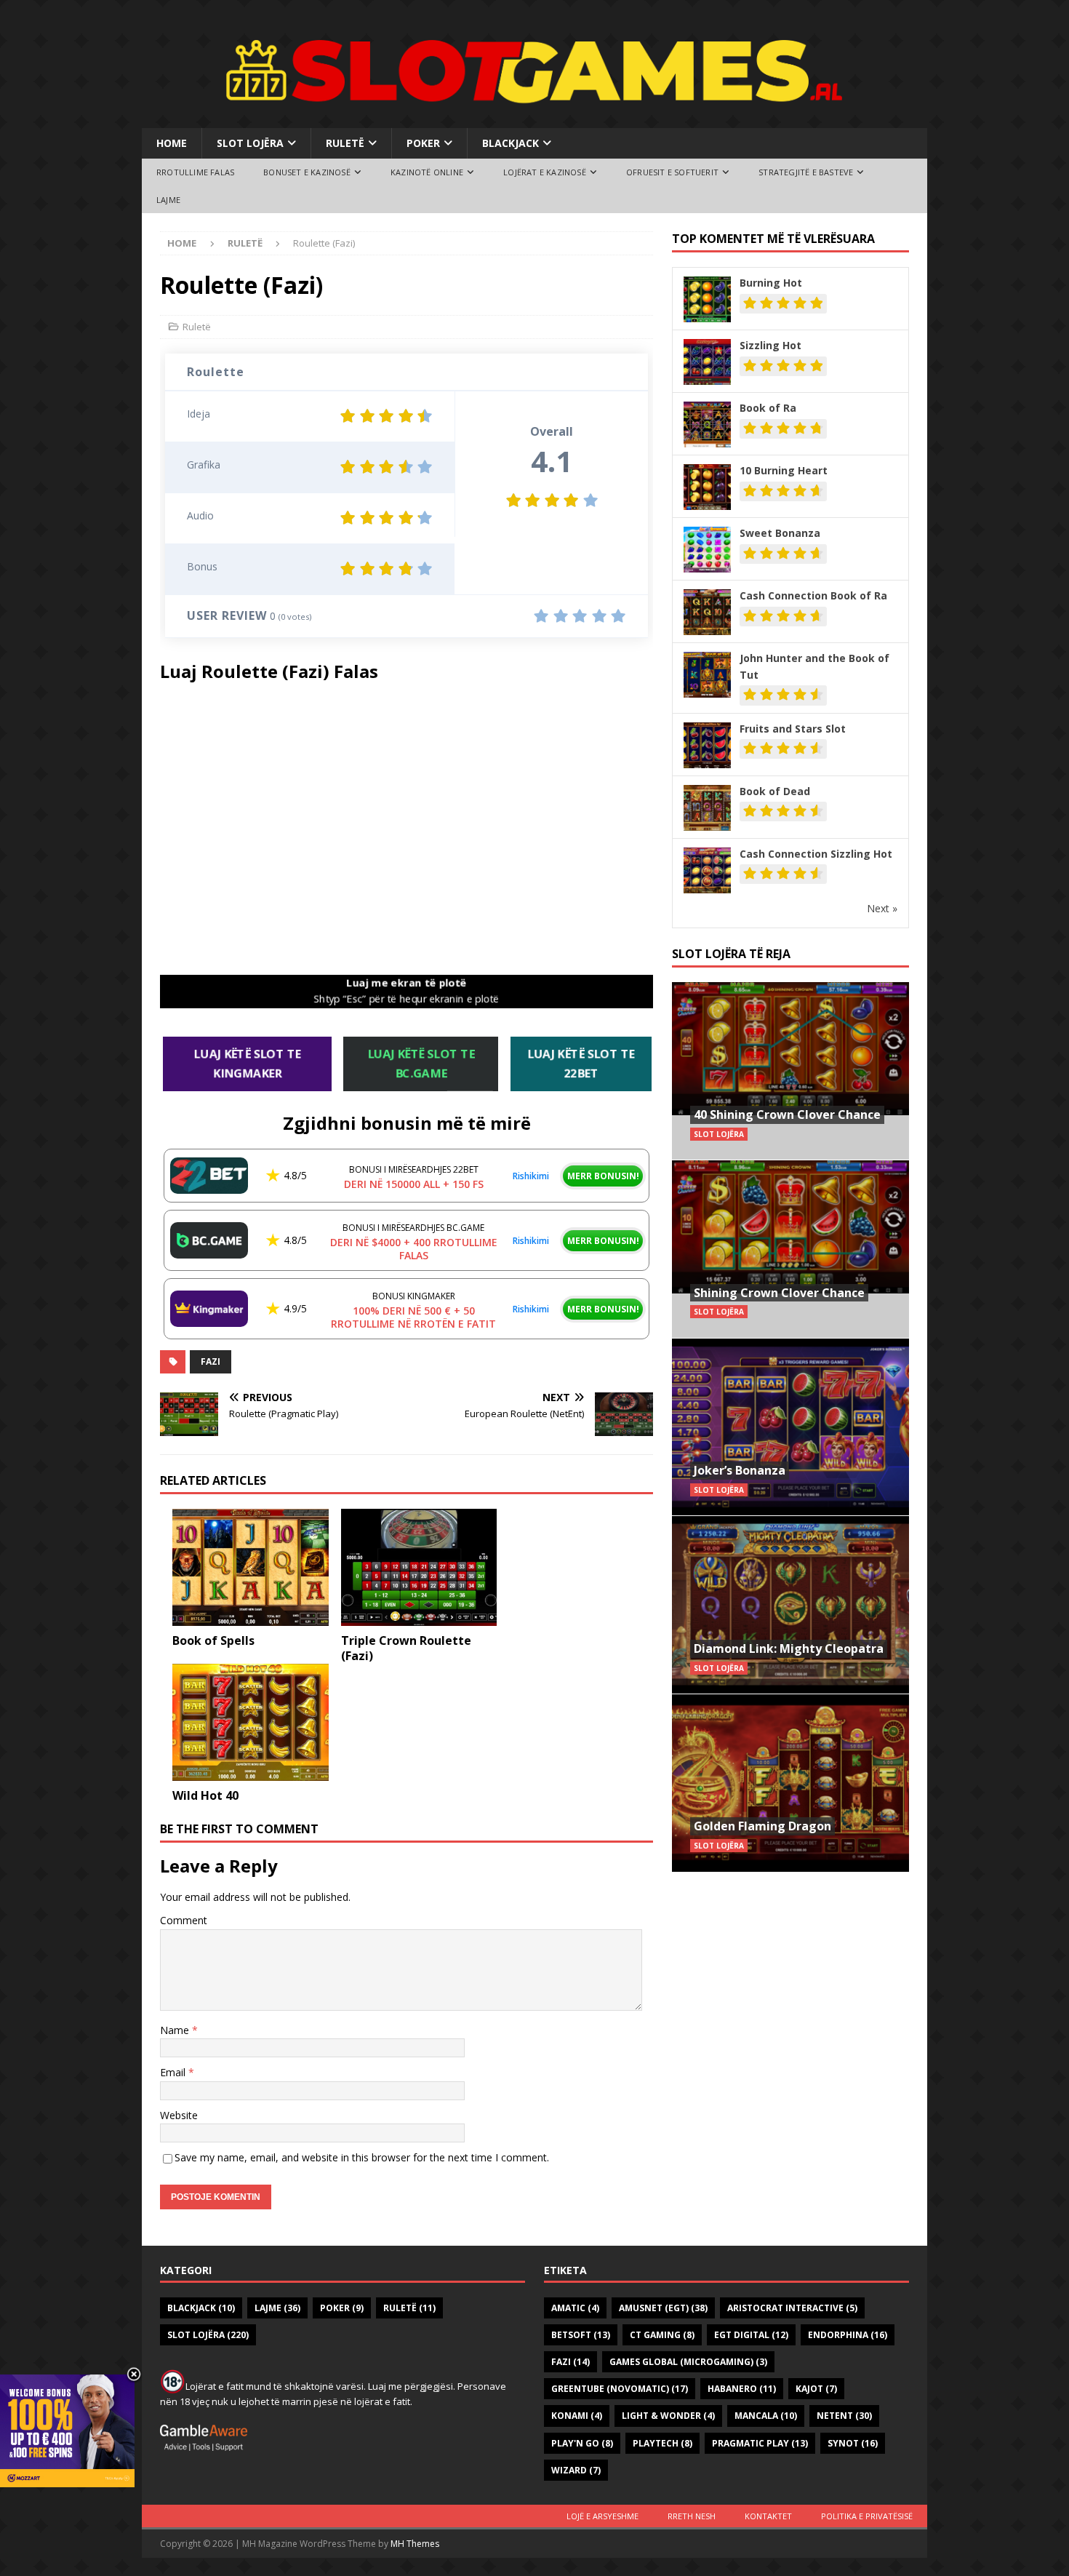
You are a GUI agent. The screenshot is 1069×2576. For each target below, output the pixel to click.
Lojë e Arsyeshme (602, 2516)
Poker (423, 143)
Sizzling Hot (770, 345)
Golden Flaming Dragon (762, 1826)
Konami (577, 2416)
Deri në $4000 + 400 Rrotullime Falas (414, 1249)
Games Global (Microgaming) (688, 2362)
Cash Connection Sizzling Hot (816, 854)
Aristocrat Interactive (792, 2308)
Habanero (742, 2389)
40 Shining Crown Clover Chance (787, 1114)
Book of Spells (213, 1640)
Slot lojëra (250, 143)
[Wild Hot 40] (251, 1722)
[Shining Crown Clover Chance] (790, 1249)
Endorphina (848, 2335)
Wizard (576, 2470)
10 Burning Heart (784, 470)
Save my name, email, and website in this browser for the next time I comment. (362, 2157)
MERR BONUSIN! (603, 1176)
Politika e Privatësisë (867, 2516)
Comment (184, 1920)
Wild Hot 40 (205, 1795)
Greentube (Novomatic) (620, 2389)
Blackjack (511, 143)
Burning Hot (771, 283)
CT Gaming (662, 2335)
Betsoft (581, 2335)
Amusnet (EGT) (663, 2308)
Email (174, 2072)
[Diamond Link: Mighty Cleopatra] (790, 1604)
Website (179, 2115)
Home (172, 143)
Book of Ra (768, 408)
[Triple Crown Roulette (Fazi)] (419, 1567)
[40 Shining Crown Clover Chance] (790, 1071)
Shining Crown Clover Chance (779, 1293)
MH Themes (415, 2544)
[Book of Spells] (251, 1567)
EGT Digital (751, 2335)
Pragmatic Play (760, 2443)
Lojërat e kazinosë (545, 172)
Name (176, 2030)
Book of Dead (775, 791)
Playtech (662, 2443)
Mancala (766, 2416)
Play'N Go (582, 2443)
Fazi (211, 1361)
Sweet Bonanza (780, 533)
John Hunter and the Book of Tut (814, 666)
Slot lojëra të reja (731, 954)
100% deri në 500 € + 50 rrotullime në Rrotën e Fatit (413, 1317)
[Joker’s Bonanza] (790, 1427)
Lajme (168, 200)
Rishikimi (531, 1176)
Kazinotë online (427, 172)
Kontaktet (768, 2516)
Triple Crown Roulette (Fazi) (406, 1648)
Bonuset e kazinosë (307, 172)
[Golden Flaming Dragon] (790, 1783)
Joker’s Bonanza (740, 1470)
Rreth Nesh (692, 2516)
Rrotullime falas (195, 172)
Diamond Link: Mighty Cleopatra (789, 1648)
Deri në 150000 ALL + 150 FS (414, 1184)
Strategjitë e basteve (806, 172)
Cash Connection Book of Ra (813, 595)
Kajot (816, 2389)
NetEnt (844, 2416)
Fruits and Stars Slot (793, 729)
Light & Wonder (668, 2416)
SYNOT (853, 2443)
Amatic (575, 2308)
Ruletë (345, 143)
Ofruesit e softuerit (672, 172)
